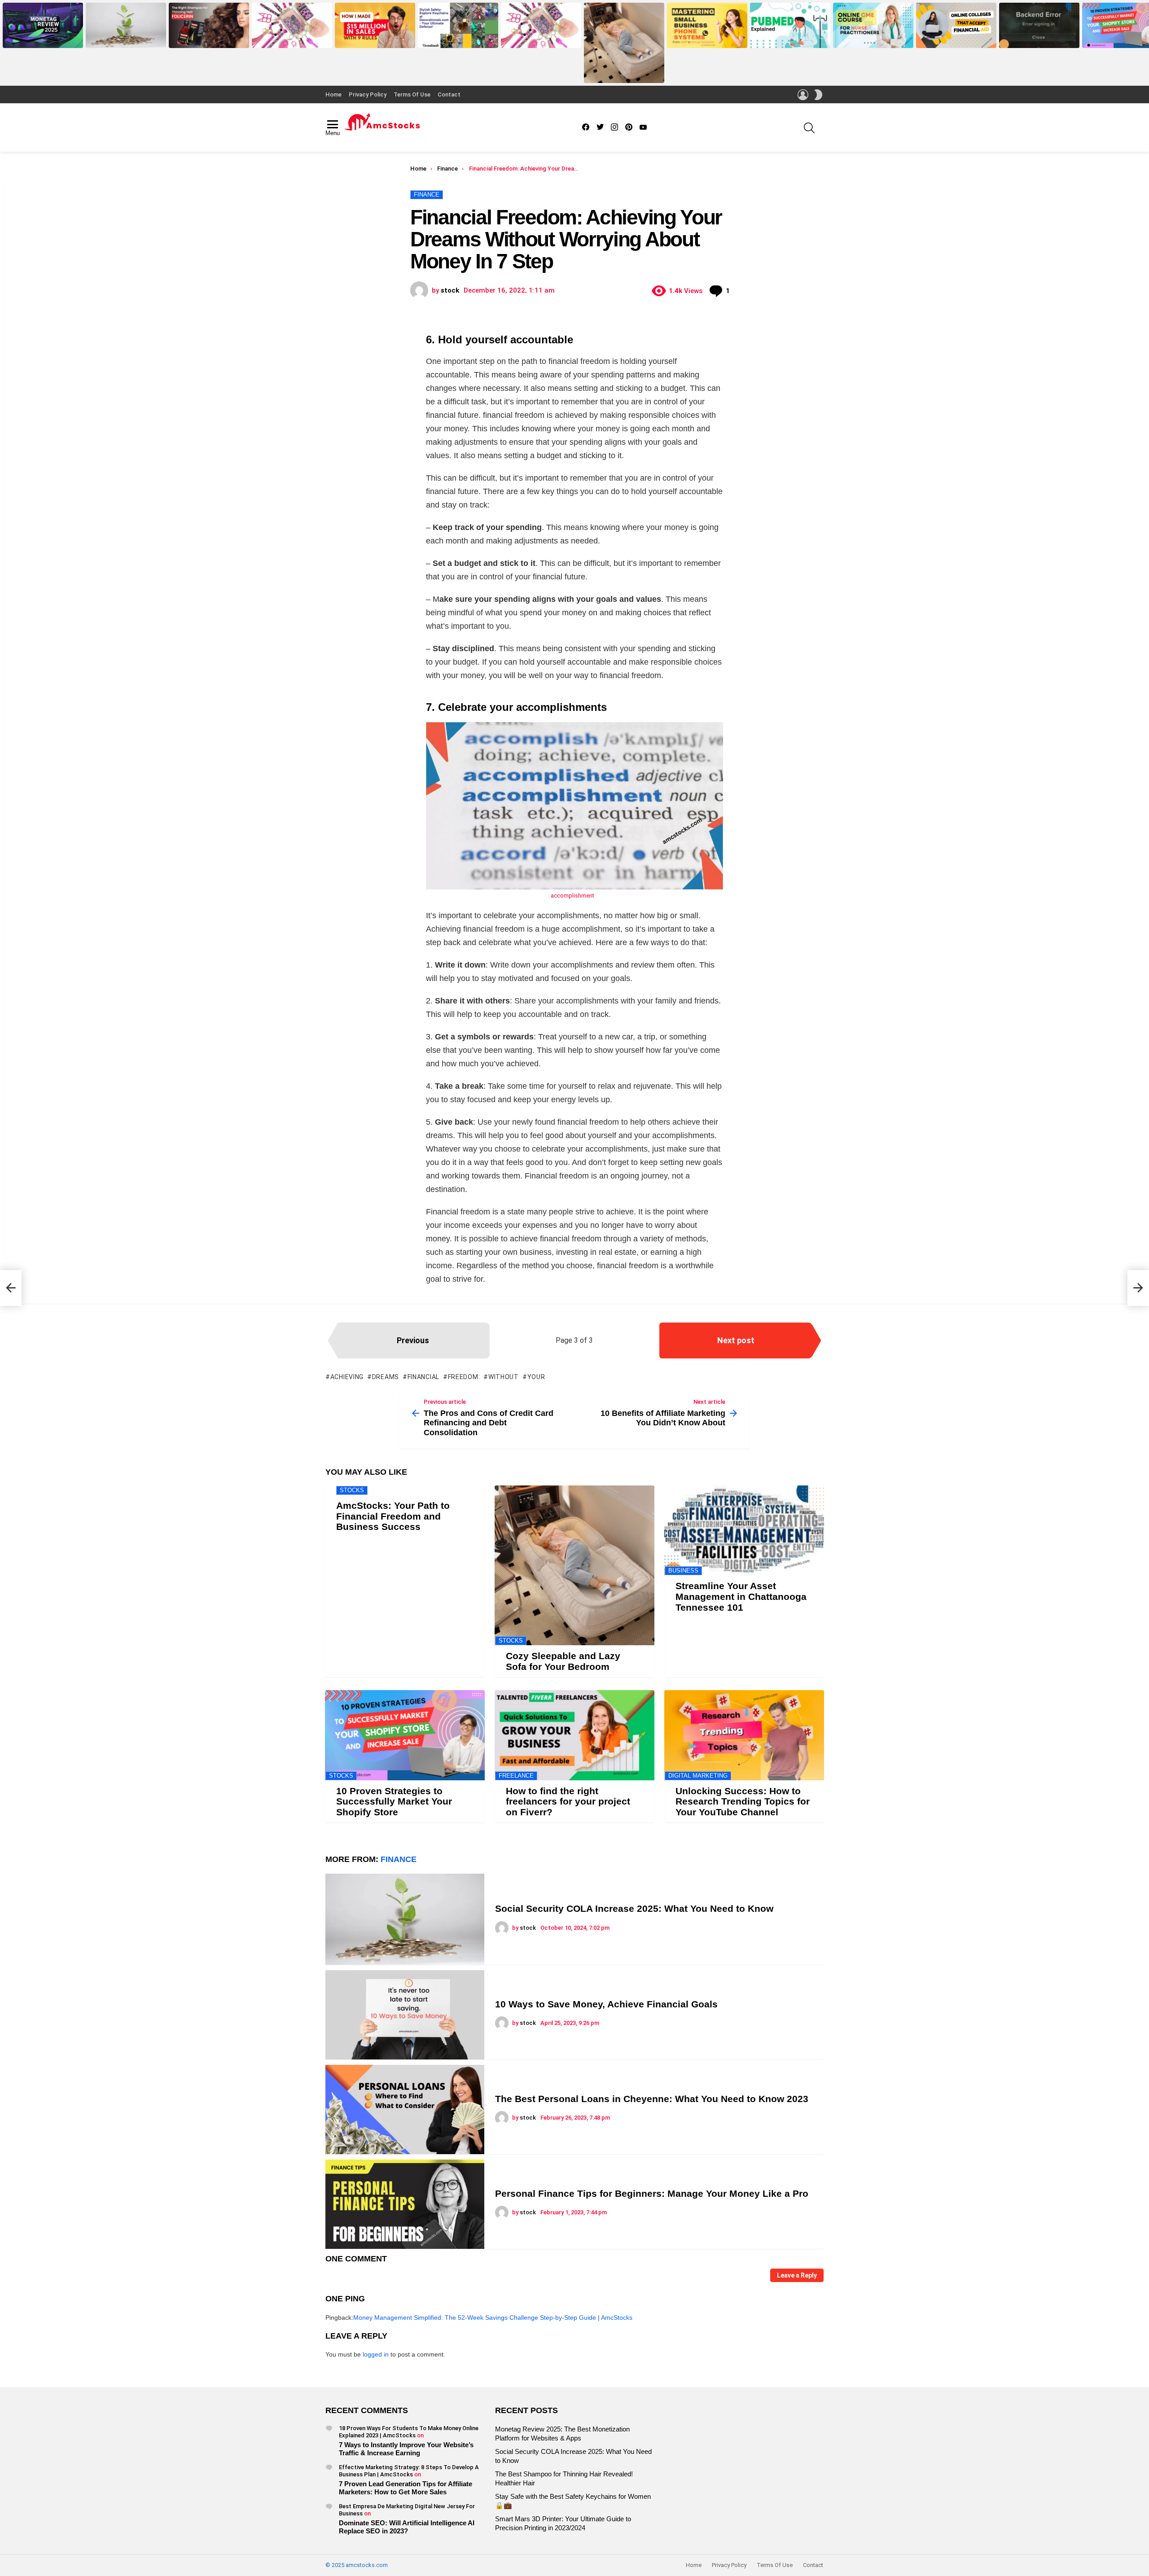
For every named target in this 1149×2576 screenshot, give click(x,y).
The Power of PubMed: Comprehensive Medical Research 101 (781, 35)
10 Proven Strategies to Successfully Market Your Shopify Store (394, 1801)
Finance (399, 1859)
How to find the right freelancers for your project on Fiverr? (568, 1801)
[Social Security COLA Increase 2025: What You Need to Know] (126, 25)
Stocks (352, 1490)
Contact (449, 94)
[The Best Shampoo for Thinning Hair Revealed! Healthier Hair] (209, 25)
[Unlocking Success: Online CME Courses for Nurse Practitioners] (873, 25)
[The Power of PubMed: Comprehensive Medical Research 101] (790, 25)
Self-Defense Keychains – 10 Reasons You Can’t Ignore (537, 38)
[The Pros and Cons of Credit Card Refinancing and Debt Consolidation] (11, 1288)
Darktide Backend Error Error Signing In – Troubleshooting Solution (1036, 35)
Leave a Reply (797, 2275)
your (536, 1377)
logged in (376, 2354)
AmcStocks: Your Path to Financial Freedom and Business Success (393, 1516)
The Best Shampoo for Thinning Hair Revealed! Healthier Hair (208, 38)
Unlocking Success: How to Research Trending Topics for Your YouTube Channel (743, 1801)
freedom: (464, 1377)
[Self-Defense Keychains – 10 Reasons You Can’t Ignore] (541, 25)
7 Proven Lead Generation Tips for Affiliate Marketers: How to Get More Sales (406, 2488)
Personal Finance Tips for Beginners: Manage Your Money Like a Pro (652, 2193)
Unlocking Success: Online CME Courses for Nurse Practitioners (873, 38)
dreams (386, 1377)
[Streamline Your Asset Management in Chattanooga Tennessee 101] (744, 1530)
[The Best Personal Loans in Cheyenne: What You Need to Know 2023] (405, 2109)
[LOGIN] (803, 95)
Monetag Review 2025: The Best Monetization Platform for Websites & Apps (43, 35)
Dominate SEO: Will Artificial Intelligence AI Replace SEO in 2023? (407, 2527)
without (504, 1377)
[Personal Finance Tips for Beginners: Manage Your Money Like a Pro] (405, 2204)
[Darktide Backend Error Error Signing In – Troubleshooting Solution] (1039, 25)
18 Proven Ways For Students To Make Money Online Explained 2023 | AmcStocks (409, 2432)
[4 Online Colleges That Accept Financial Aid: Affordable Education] (956, 25)
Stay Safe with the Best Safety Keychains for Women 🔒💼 (289, 38)
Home (333, 94)
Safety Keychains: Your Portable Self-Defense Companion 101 (457, 38)
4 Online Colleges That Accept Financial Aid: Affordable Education (953, 35)
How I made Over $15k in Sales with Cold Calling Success (374, 38)
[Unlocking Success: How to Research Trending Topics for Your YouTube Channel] (744, 1735)
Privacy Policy (368, 94)
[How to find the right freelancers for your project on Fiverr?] (574, 1735)
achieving (347, 1377)
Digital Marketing (698, 1776)
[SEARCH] (809, 128)
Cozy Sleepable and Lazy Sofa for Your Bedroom (622, 73)
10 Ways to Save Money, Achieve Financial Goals (606, 2004)
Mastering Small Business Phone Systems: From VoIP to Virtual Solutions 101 (707, 35)
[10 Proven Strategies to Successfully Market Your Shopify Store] (405, 1735)
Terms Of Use (412, 94)
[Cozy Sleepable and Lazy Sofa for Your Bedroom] (624, 43)
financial (423, 1377)
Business (683, 1571)
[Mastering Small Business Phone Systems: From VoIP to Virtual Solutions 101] (707, 25)
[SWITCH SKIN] (818, 95)
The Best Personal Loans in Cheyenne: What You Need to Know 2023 (652, 2099)
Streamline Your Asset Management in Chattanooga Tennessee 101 (741, 1596)
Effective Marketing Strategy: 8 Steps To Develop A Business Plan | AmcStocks (409, 2471)
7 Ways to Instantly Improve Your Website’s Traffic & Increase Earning (406, 2449)
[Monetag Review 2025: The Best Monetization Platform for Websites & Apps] (43, 25)
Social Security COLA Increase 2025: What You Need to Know (124, 38)
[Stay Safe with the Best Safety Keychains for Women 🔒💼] (292, 25)
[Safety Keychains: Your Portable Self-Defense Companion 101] (458, 25)
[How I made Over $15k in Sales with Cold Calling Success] (375, 25)
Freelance (516, 1776)
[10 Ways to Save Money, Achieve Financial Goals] (405, 2015)
